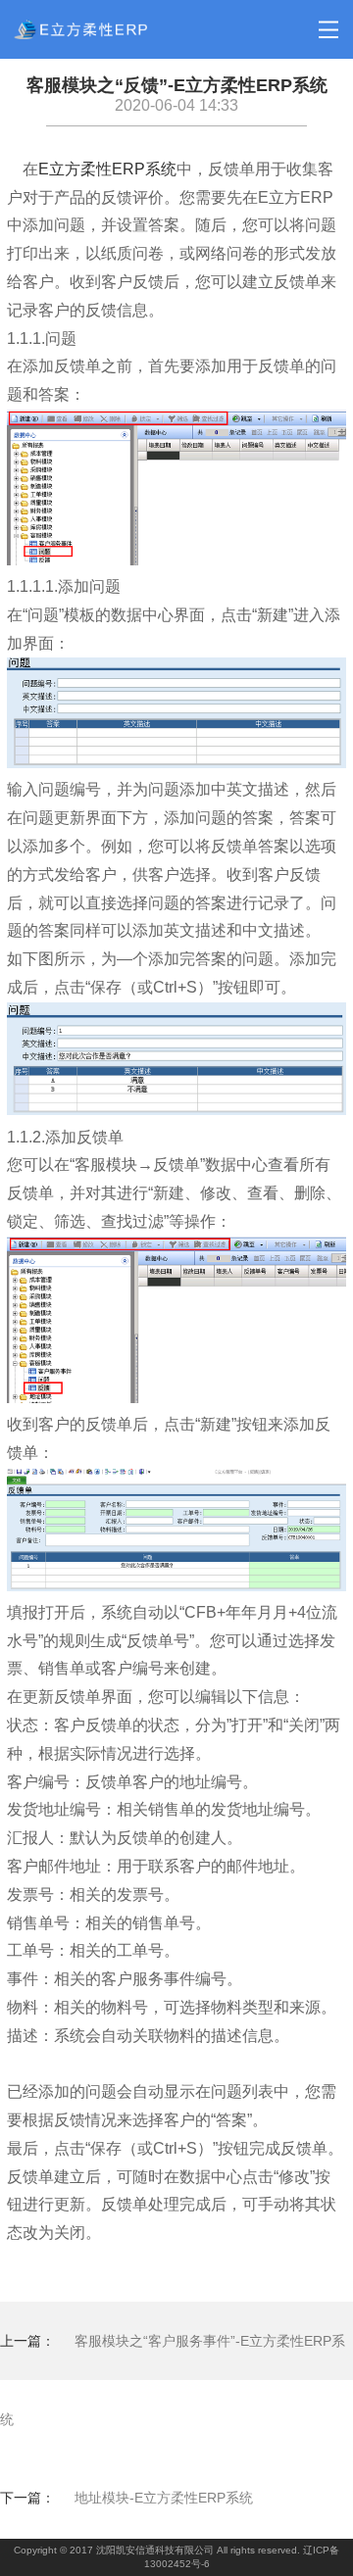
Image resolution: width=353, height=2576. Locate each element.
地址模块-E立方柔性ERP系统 (164, 2498)
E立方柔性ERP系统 (107, 169)
